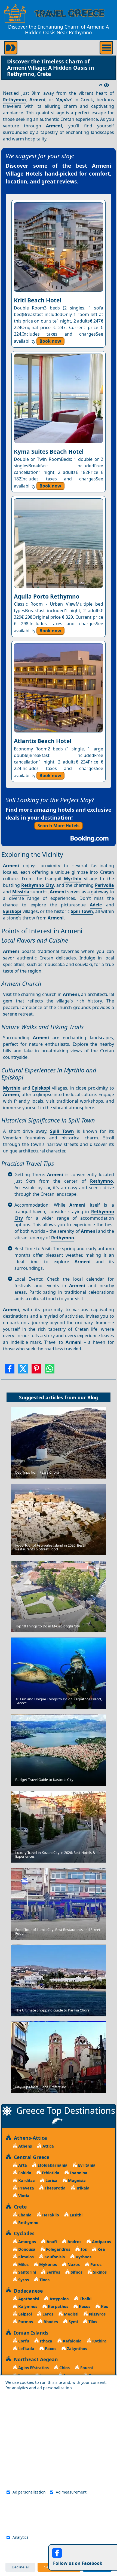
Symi (73, 2322)
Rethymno (14, 100)
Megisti (71, 2314)
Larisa (51, 2180)
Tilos (92, 2322)
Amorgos (27, 2242)
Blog (93, 1397)
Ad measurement (71, 2492)
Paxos (50, 2349)
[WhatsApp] (50, 1370)
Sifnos (76, 2272)
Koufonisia (54, 2257)
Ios (83, 2249)
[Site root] (15, 13)
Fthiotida (50, 2173)
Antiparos (101, 2242)
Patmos (25, 2322)
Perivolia (104, 885)
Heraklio (50, 2215)
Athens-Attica (29, 2138)
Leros (47, 2314)
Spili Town (82, 911)
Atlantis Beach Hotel (43, 741)
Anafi (51, 2242)
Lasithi (76, 2215)
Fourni (86, 2368)
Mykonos (47, 2264)
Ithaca (45, 2341)
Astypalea (59, 2299)
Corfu (23, 2341)
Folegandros (58, 2249)
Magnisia (76, 2180)
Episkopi (12, 911)
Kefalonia (72, 2341)
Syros (23, 2280)
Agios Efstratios (33, 2368)
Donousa (26, 2249)
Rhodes (50, 2322)
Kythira (99, 2341)
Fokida (24, 2173)
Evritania (86, 2165)
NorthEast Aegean (35, 2359)
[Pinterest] (36, 1370)
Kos (104, 2306)
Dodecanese (27, 2291)
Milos (23, 2264)
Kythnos (83, 2257)
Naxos (73, 2264)
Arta (22, 2165)
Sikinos (99, 2272)
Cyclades (23, 2233)
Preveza (26, 2188)
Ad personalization (29, 2492)
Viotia (23, 2196)
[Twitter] (23, 1370)
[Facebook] (10, 1370)
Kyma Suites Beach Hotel (49, 452)
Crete (19, 2207)
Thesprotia (55, 2188)
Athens (24, 2146)
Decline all (21, 2567)
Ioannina (78, 2173)
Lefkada (26, 2349)
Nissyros (97, 2314)
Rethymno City (38, 885)
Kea (101, 2249)
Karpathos (58, 2306)
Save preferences (59, 2567)
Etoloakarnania (52, 2165)
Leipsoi (24, 2314)
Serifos (53, 2272)
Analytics (21, 2537)
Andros (74, 2242)
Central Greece (30, 2157)
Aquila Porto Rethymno (47, 596)
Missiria (21, 892)
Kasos (84, 2306)
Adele (96, 905)
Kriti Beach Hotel (38, 300)
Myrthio (73, 879)
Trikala (82, 2188)
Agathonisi (28, 2299)
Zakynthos (76, 2349)
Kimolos (25, 2257)
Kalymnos (27, 2306)
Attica (48, 2146)
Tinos (44, 2280)
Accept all (97, 2567)
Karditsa (26, 2180)
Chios (64, 2368)
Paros (95, 2264)
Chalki (85, 2299)
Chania (24, 2215)
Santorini (27, 2272)
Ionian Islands (30, 2333)
